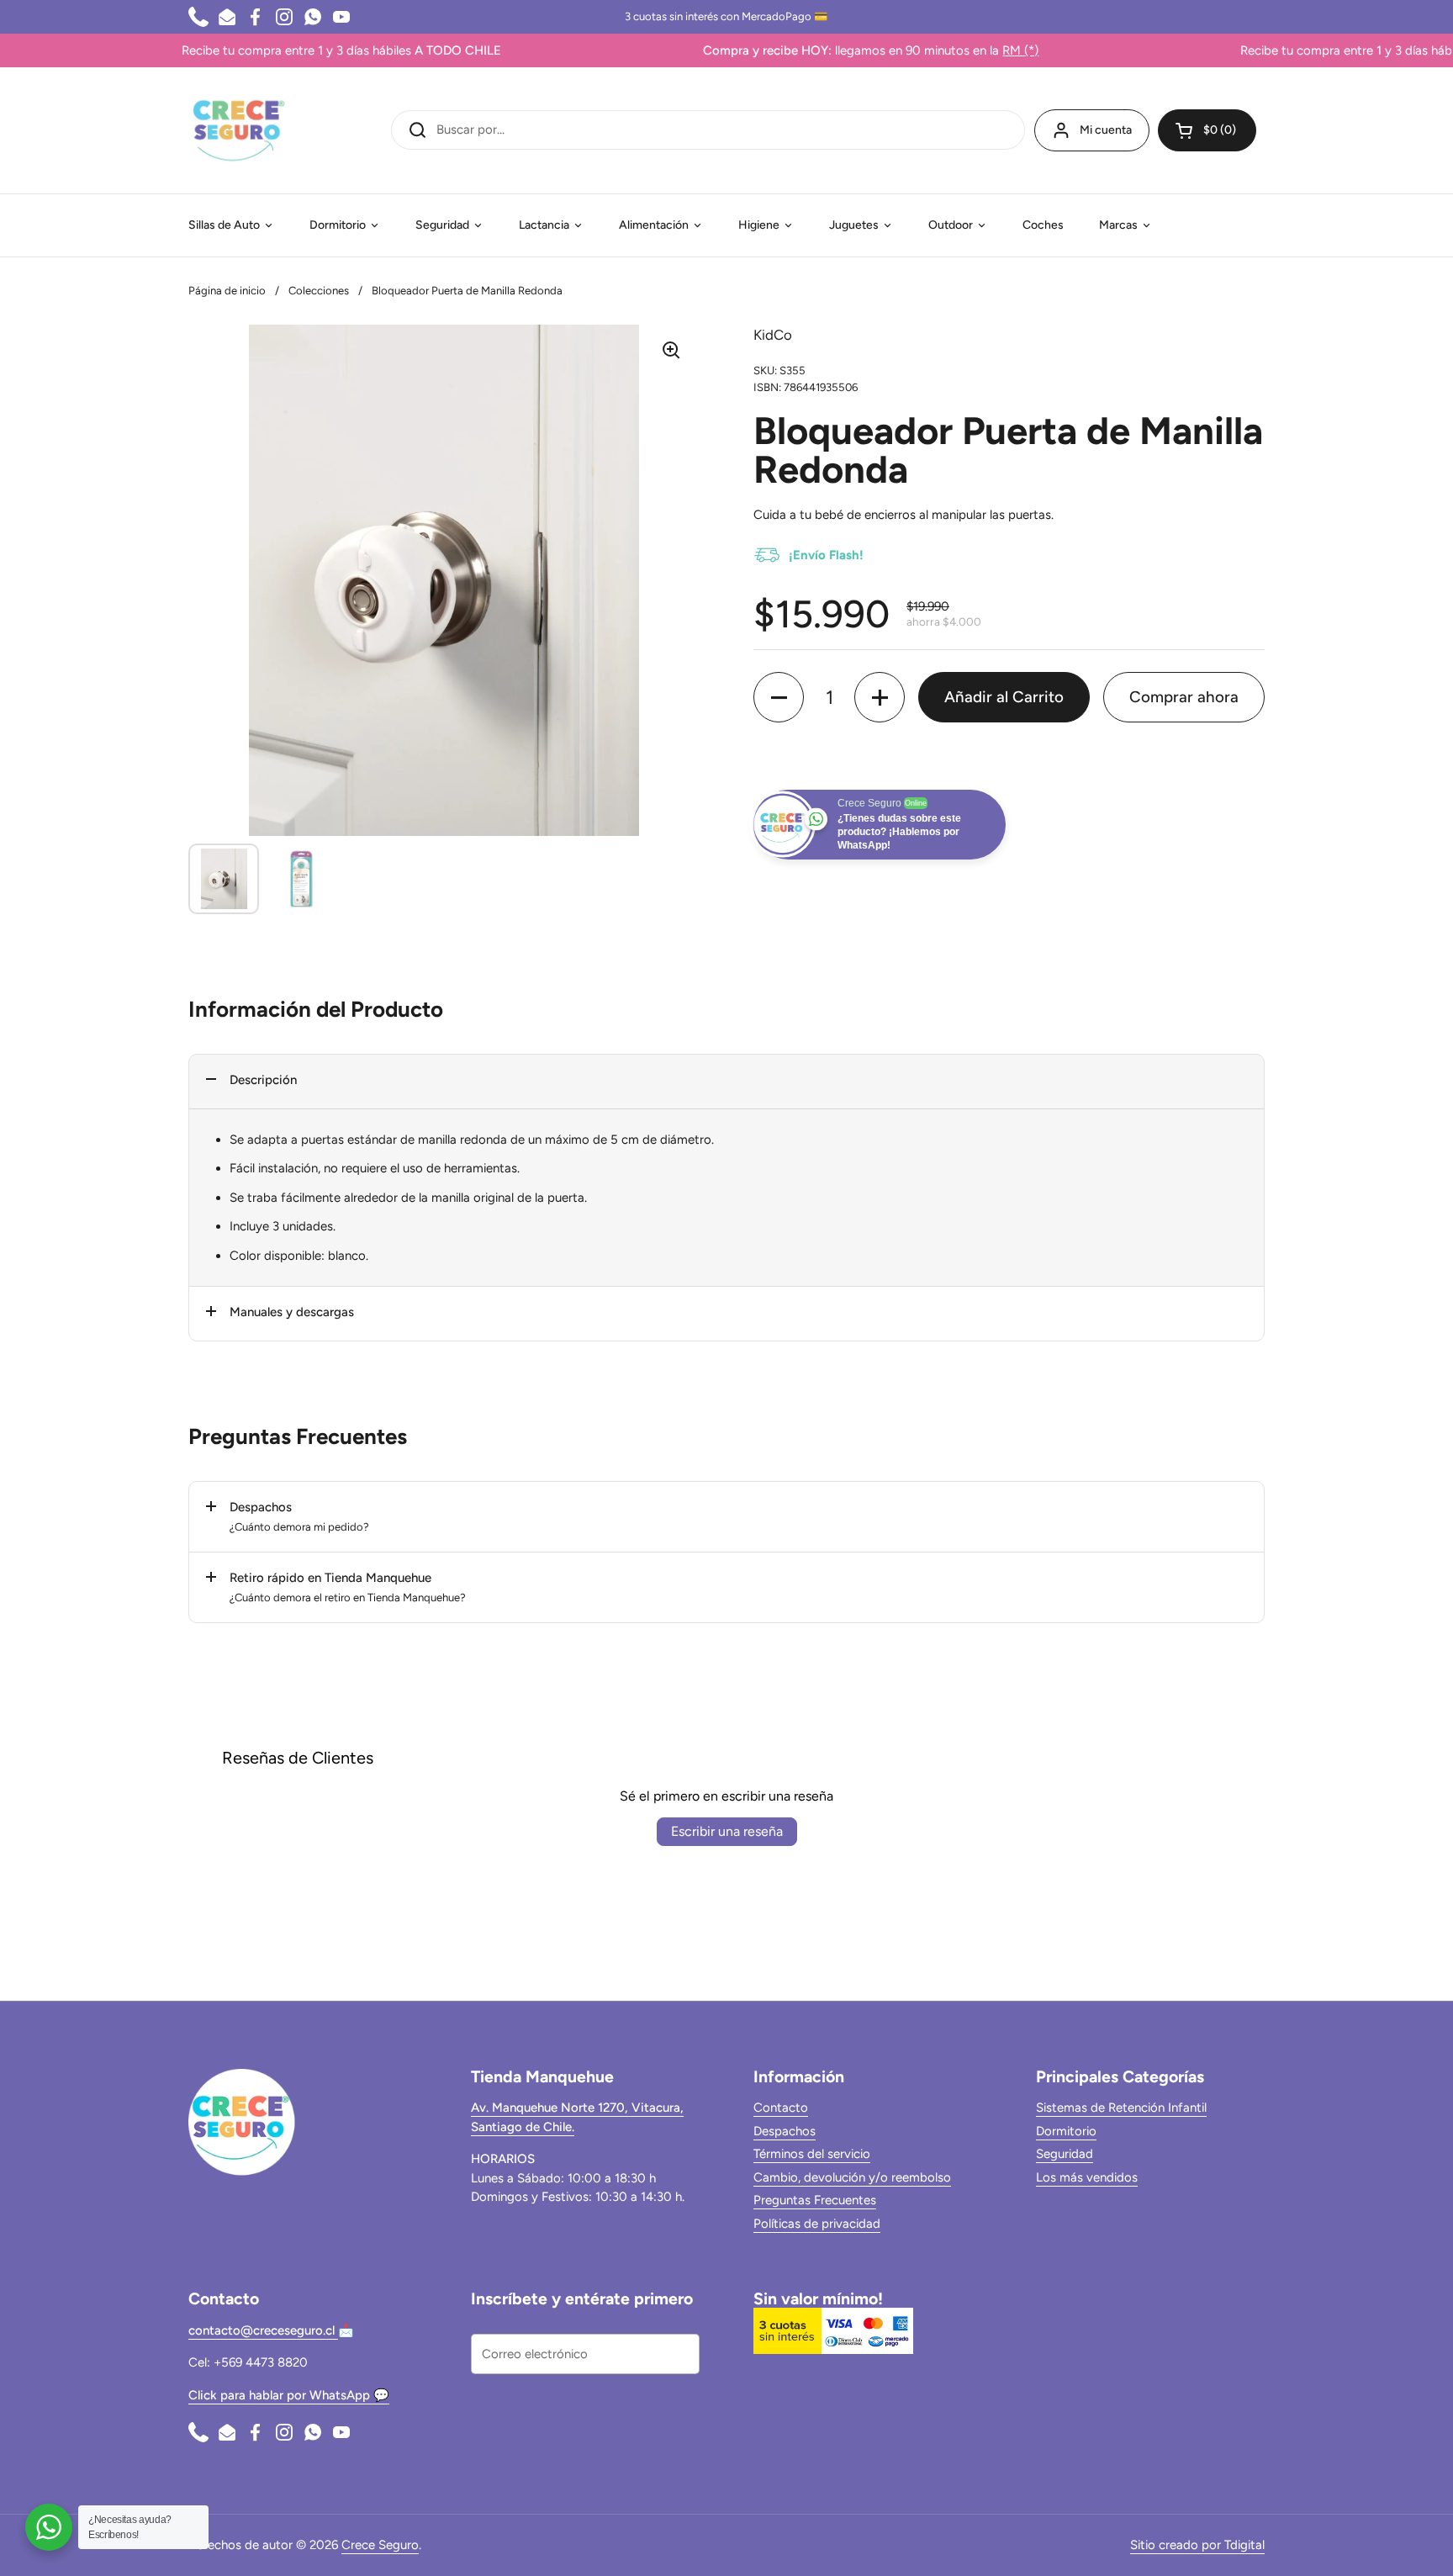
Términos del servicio (812, 2154)
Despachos (785, 2131)
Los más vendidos (1087, 2177)
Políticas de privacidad (817, 2224)
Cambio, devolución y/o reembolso (852, 2177)
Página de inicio (227, 291)
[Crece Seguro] (239, 130)
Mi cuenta (1106, 130)
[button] (1207, 130)
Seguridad (1065, 2154)
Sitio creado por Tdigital (1197, 2545)
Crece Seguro (380, 2545)
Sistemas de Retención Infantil (1121, 2108)
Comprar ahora (1184, 697)
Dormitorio (1066, 2131)
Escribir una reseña (727, 1831)
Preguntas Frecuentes (815, 2200)
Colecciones (319, 291)
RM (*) (959, 50)
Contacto (781, 2108)
